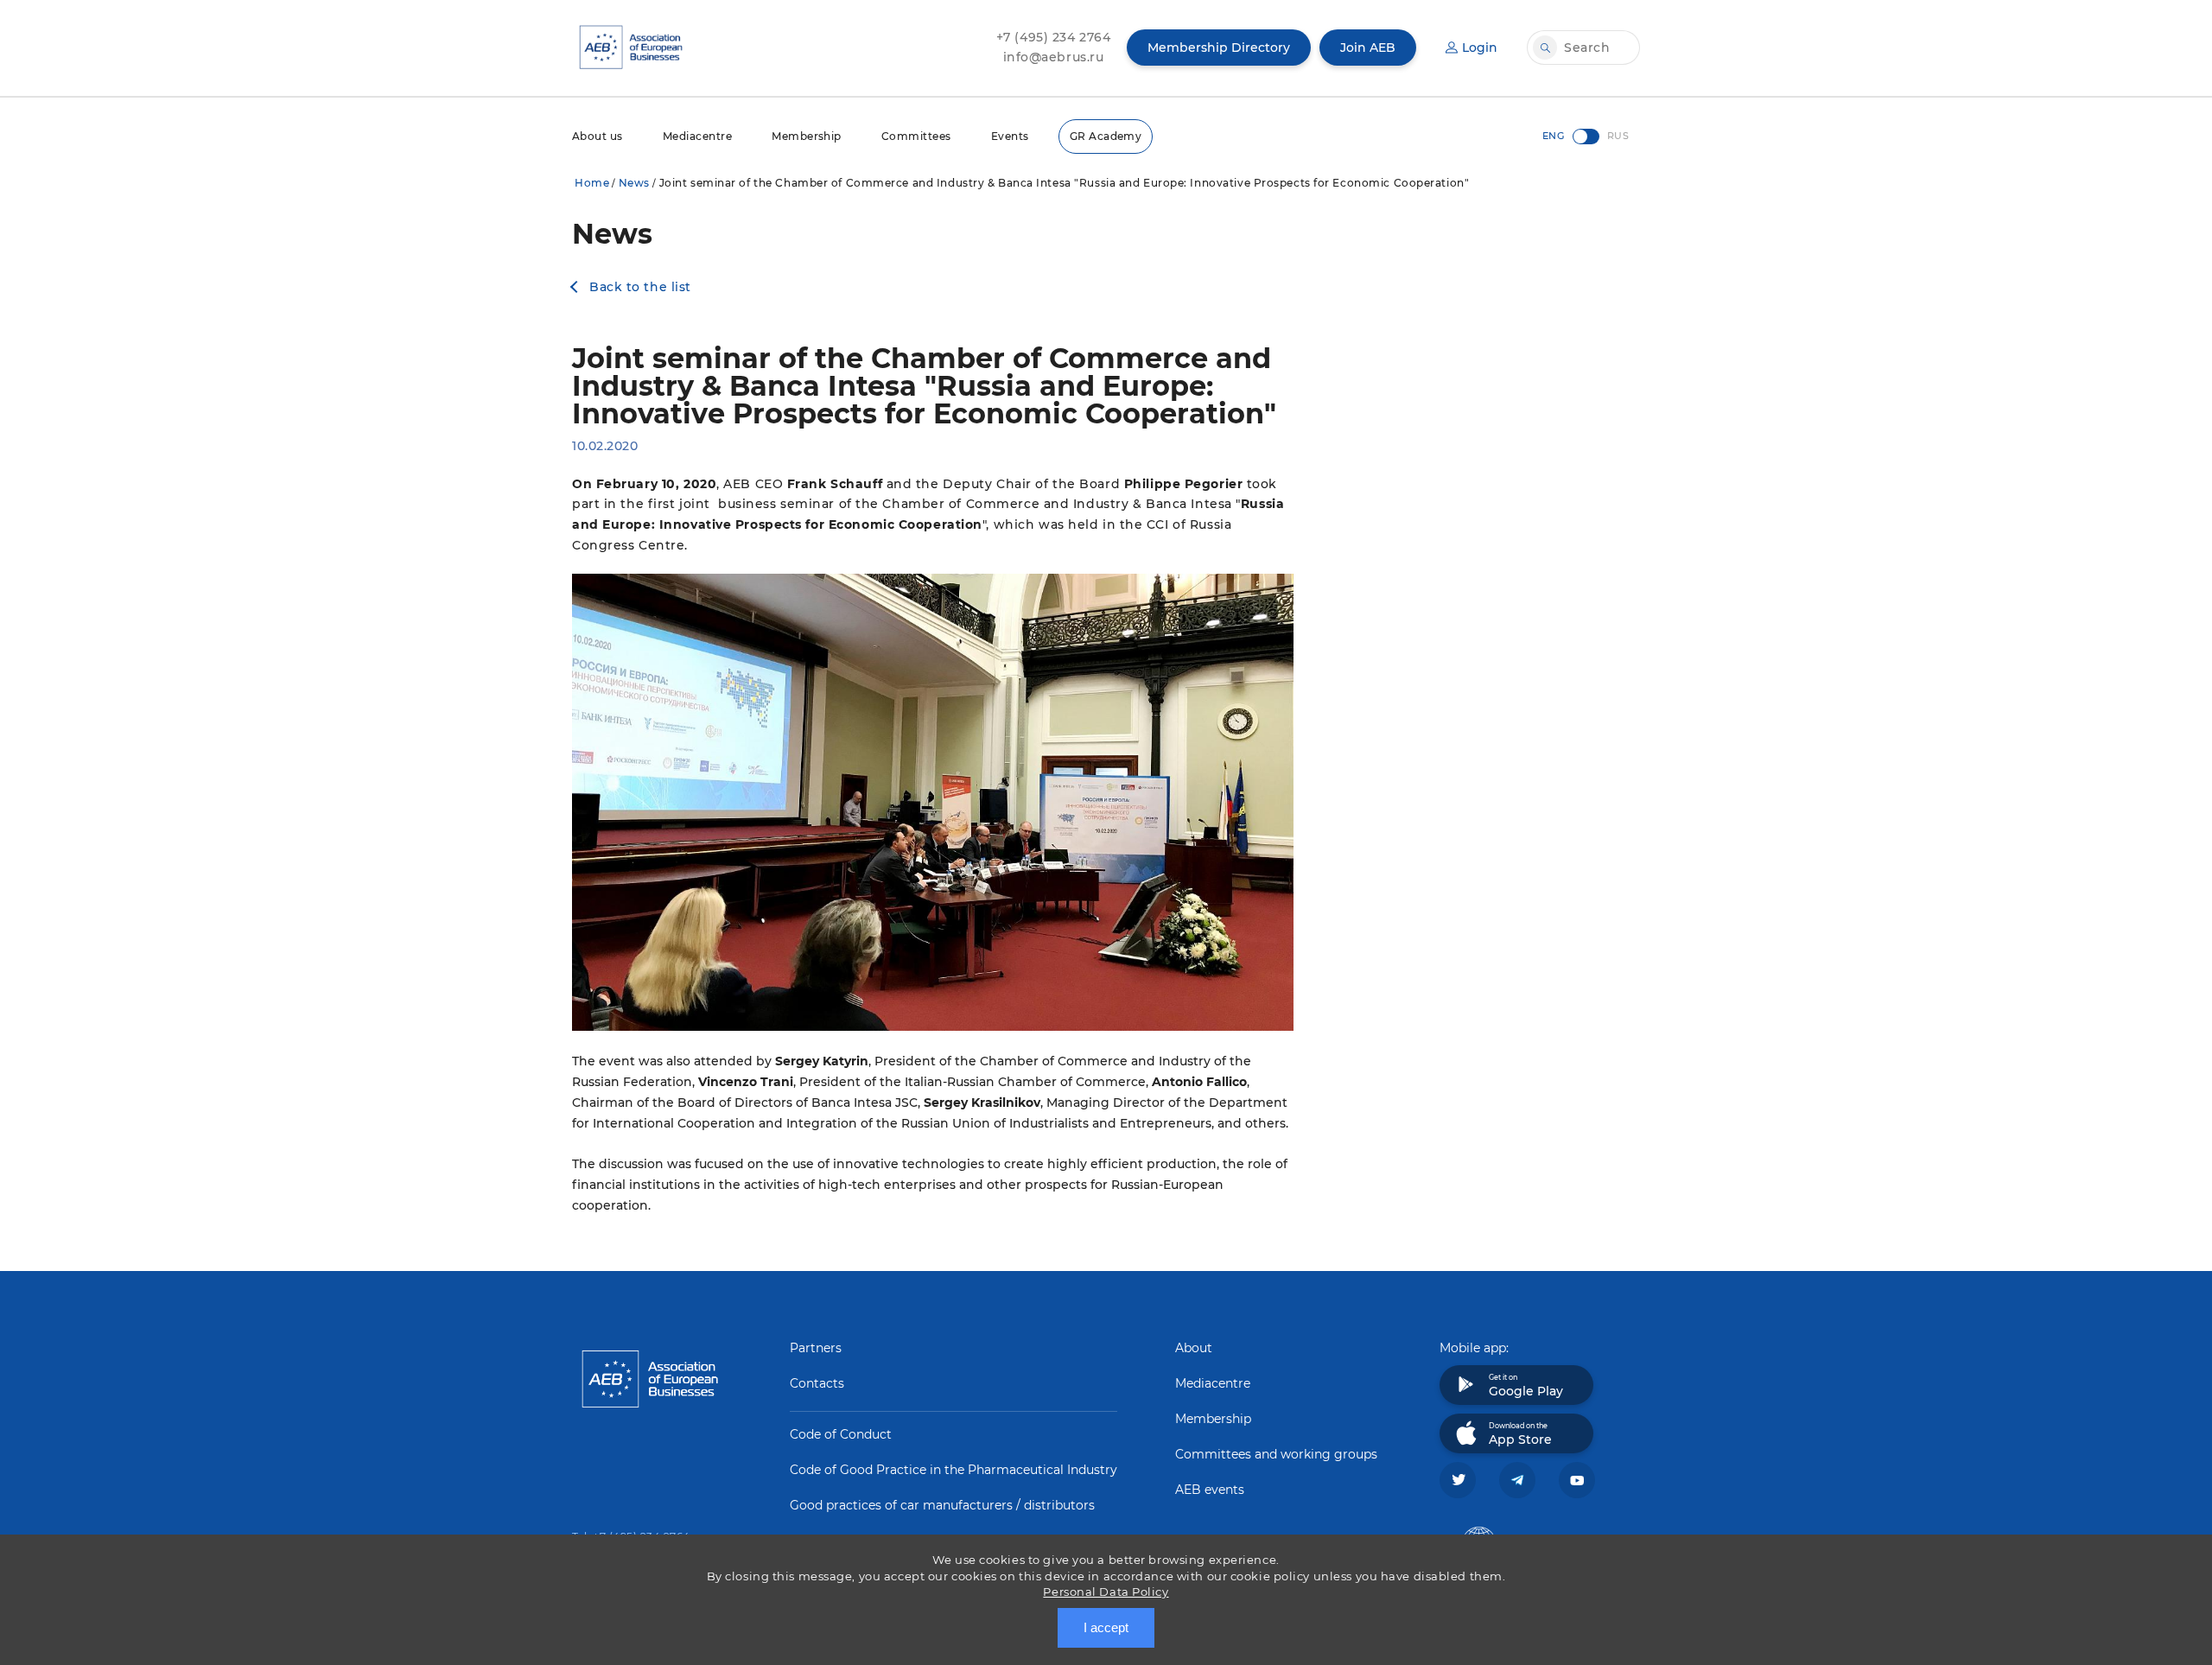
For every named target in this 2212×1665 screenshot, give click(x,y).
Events (1010, 136)
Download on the (1520, 1434)
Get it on (1526, 1386)
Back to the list (640, 287)
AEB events (1210, 1490)
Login (1480, 48)
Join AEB (1368, 48)
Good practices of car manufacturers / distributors (942, 1505)
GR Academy (1106, 136)
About (1194, 1348)
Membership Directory (1219, 48)
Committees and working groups (1276, 1454)
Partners (816, 1348)
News (634, 183)
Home (592, 183)
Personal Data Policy (1106, 1592)
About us (597, 136)
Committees (916, 136)
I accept (1106, 1627)
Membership (807, 136)
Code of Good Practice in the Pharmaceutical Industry (953, 1470)
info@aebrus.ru (1054, 57)
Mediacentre (697, 136)
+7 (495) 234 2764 (1054, 37)
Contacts (817, 1383)
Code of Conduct (841, 1434)
